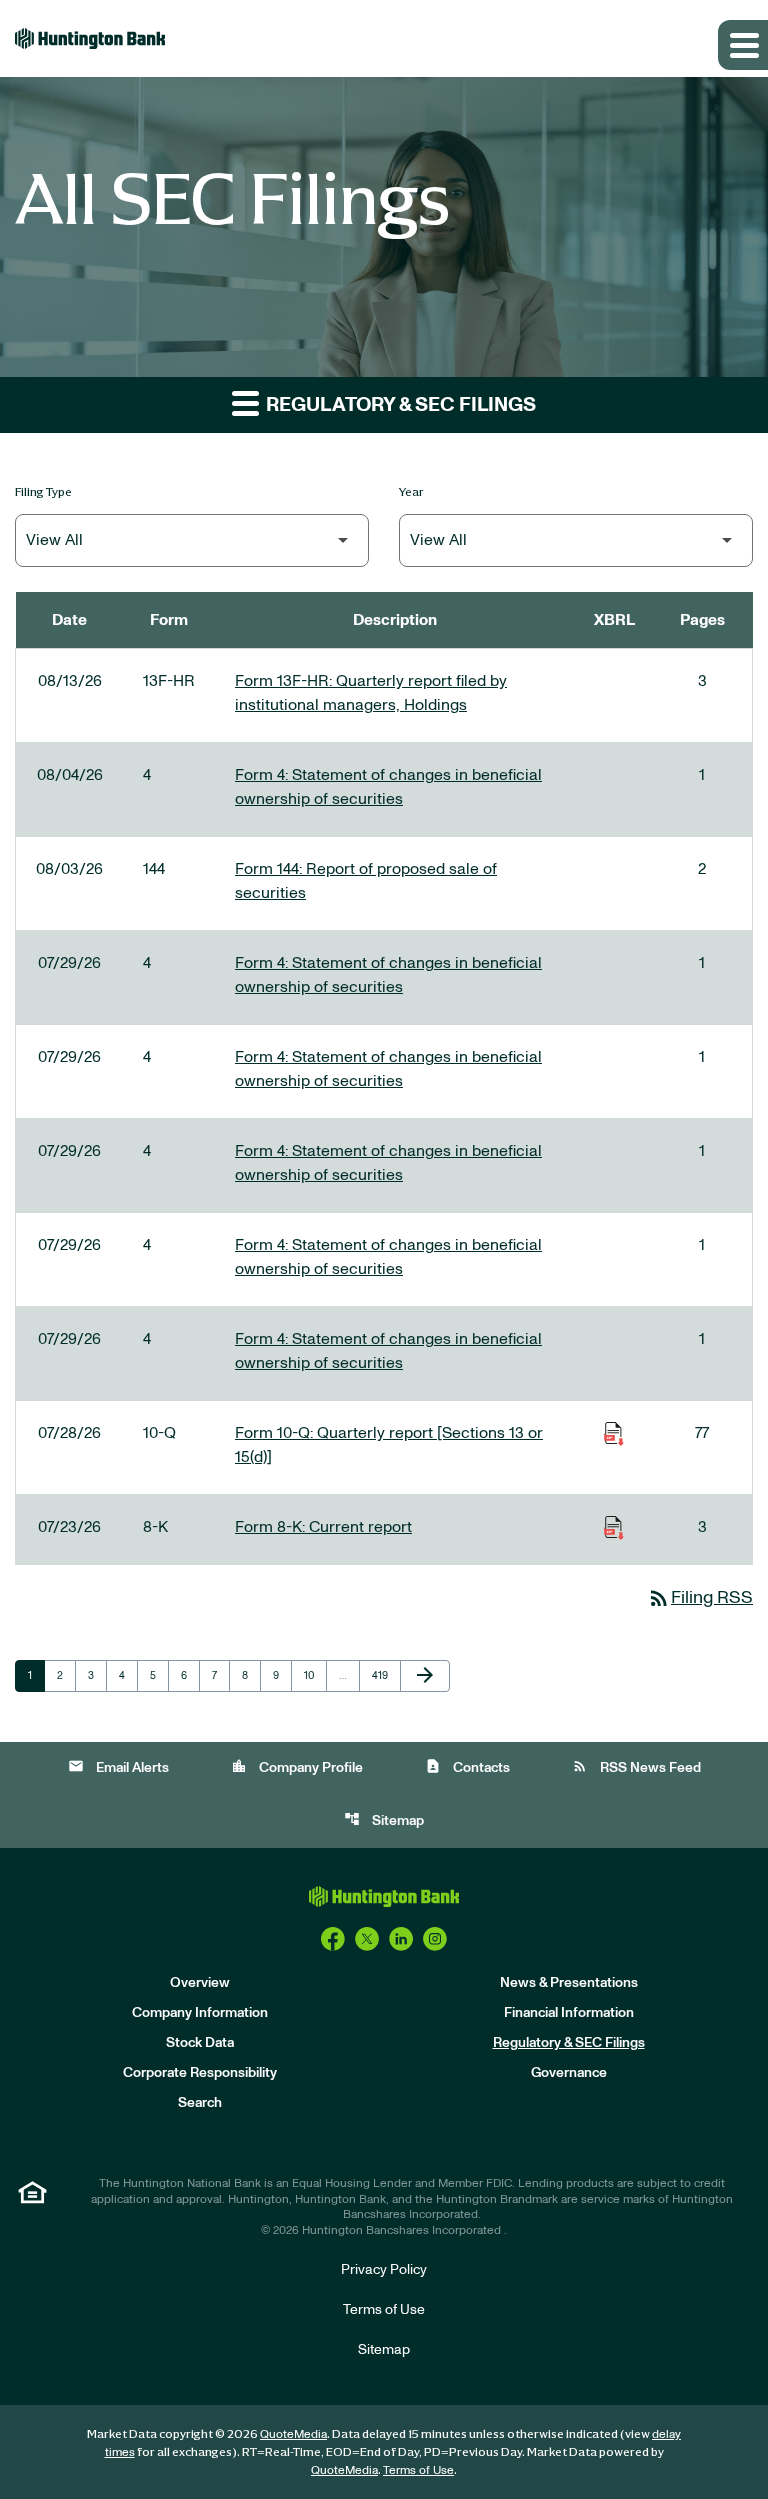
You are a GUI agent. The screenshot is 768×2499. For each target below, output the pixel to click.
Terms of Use (384, 2310)
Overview (200, 1983)
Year (411, 491)
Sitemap (384, 1819)
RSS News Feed (636, 1766)
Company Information (200, 2013)
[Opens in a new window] (333, 1939)
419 (383, 1675)
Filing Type (43, 491)
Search (200, 2103)
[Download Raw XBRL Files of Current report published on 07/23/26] (614, 1527)
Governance (569, 2073)
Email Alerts (118, 1766)
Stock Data (200, 2043)
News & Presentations (569, 1983)
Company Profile (297, 1766)
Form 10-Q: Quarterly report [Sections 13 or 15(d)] (389, 1445)
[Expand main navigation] (743, 45)
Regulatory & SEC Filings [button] (399, 405)
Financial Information (569, 2013)
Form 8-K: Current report (323, 1527)
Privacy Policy (384, 2270)
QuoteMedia (293, 2434)
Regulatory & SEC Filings (569, 2043)
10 (315, 1675)
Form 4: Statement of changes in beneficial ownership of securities (388, 787)
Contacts (467, 1766)
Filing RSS (700, 1598)
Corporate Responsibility (200, 2073)
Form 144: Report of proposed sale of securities (366, 881)
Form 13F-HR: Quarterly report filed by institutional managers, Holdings (371, 693)
